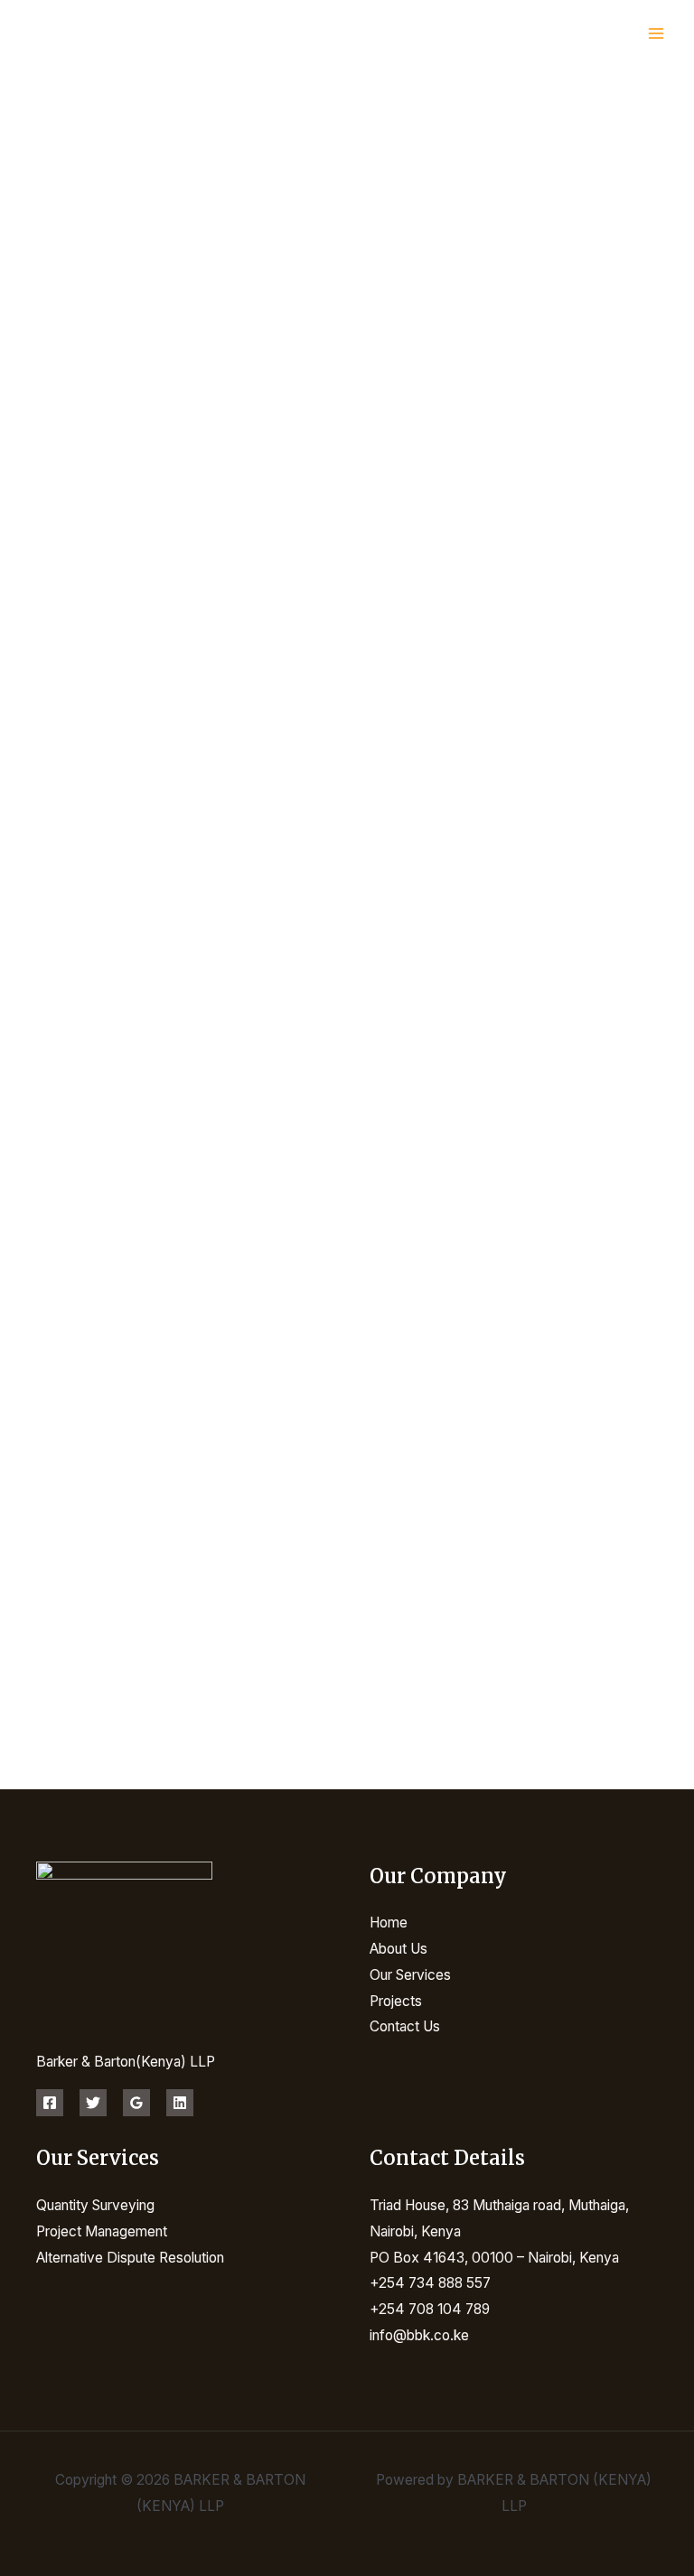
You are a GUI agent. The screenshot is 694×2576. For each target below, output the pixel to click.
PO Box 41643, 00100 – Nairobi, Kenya (494, 2258)
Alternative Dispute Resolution (130, 2258)
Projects (396, 2001)
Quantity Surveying (95, 2205)
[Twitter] (93, 2103)
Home (389, 1923)
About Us (399, 1949)
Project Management (102, 2231)
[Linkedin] (180, 2103)
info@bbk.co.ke (419, 2335)
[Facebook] (50, 2103)
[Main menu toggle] (656, 34)
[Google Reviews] (136, 2103)
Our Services (410, 1975)
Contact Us (405, 2026)
